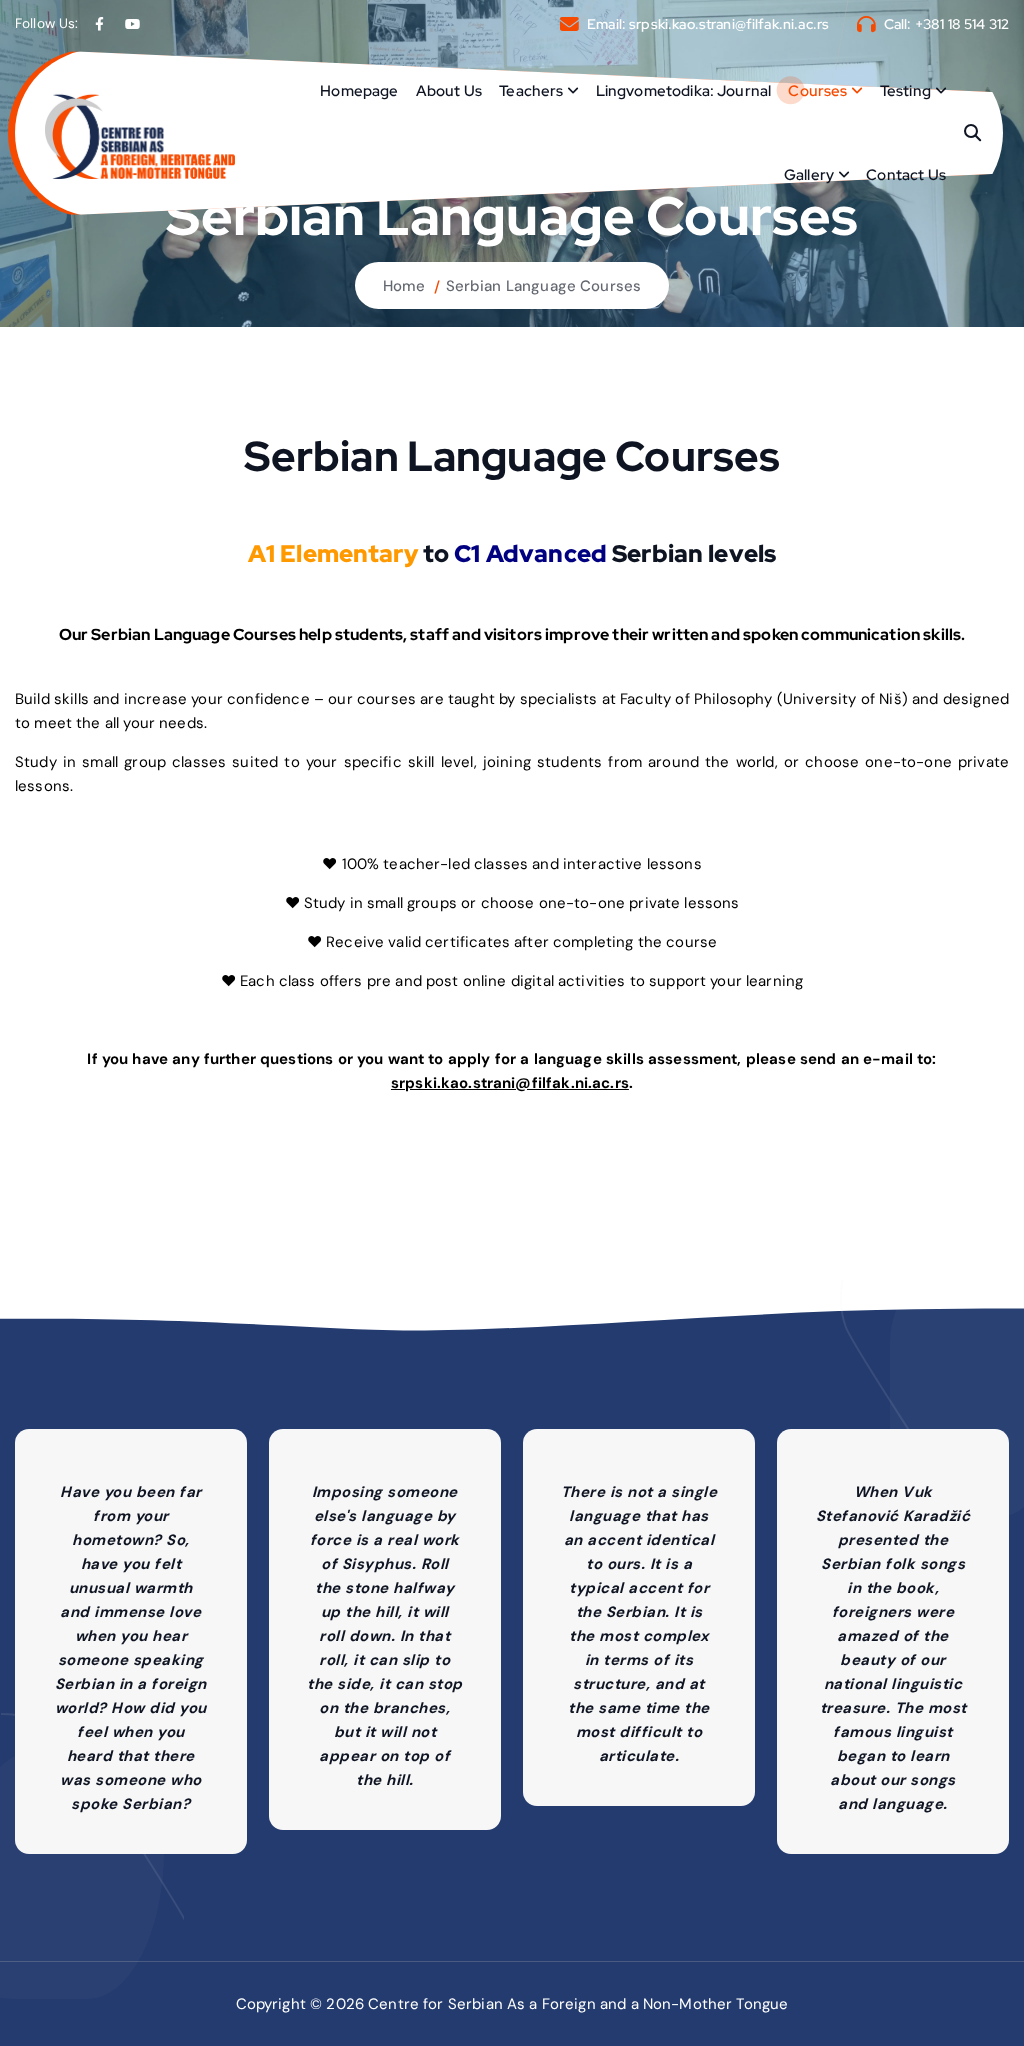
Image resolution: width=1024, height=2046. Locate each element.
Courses (817, 91)
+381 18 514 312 (962, 24)
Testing (905, 91)
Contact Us (906, 175)
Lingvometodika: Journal (683, 91)
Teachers (531, 91)
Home (404, 286)
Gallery (809, 175)
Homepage (359, 91)
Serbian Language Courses (544, 286)
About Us (449, 91)
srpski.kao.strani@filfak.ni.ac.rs (729, 24)
